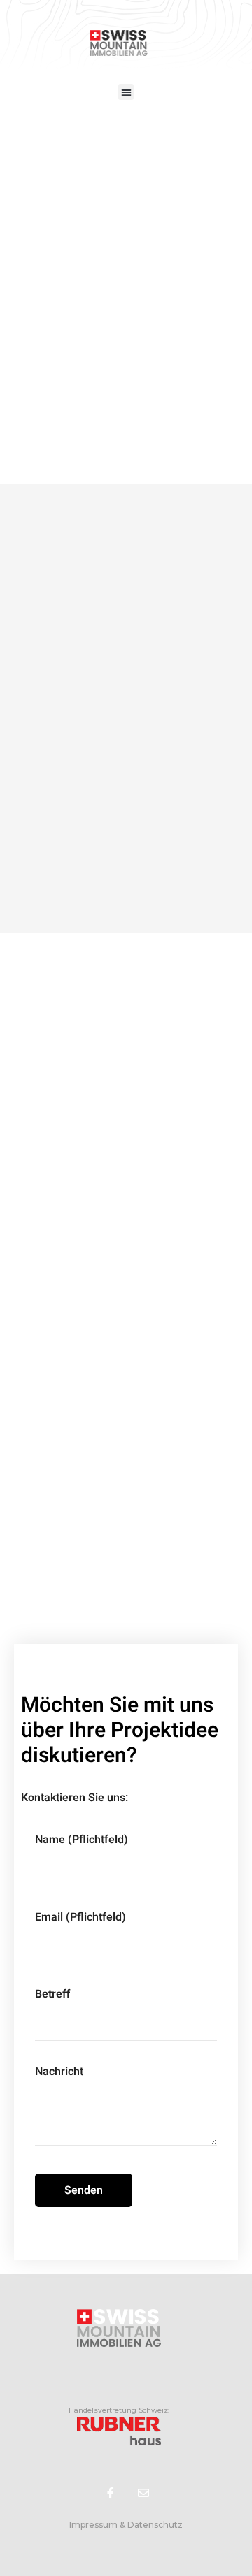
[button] (126, 92)
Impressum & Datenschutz (126, 2525)
